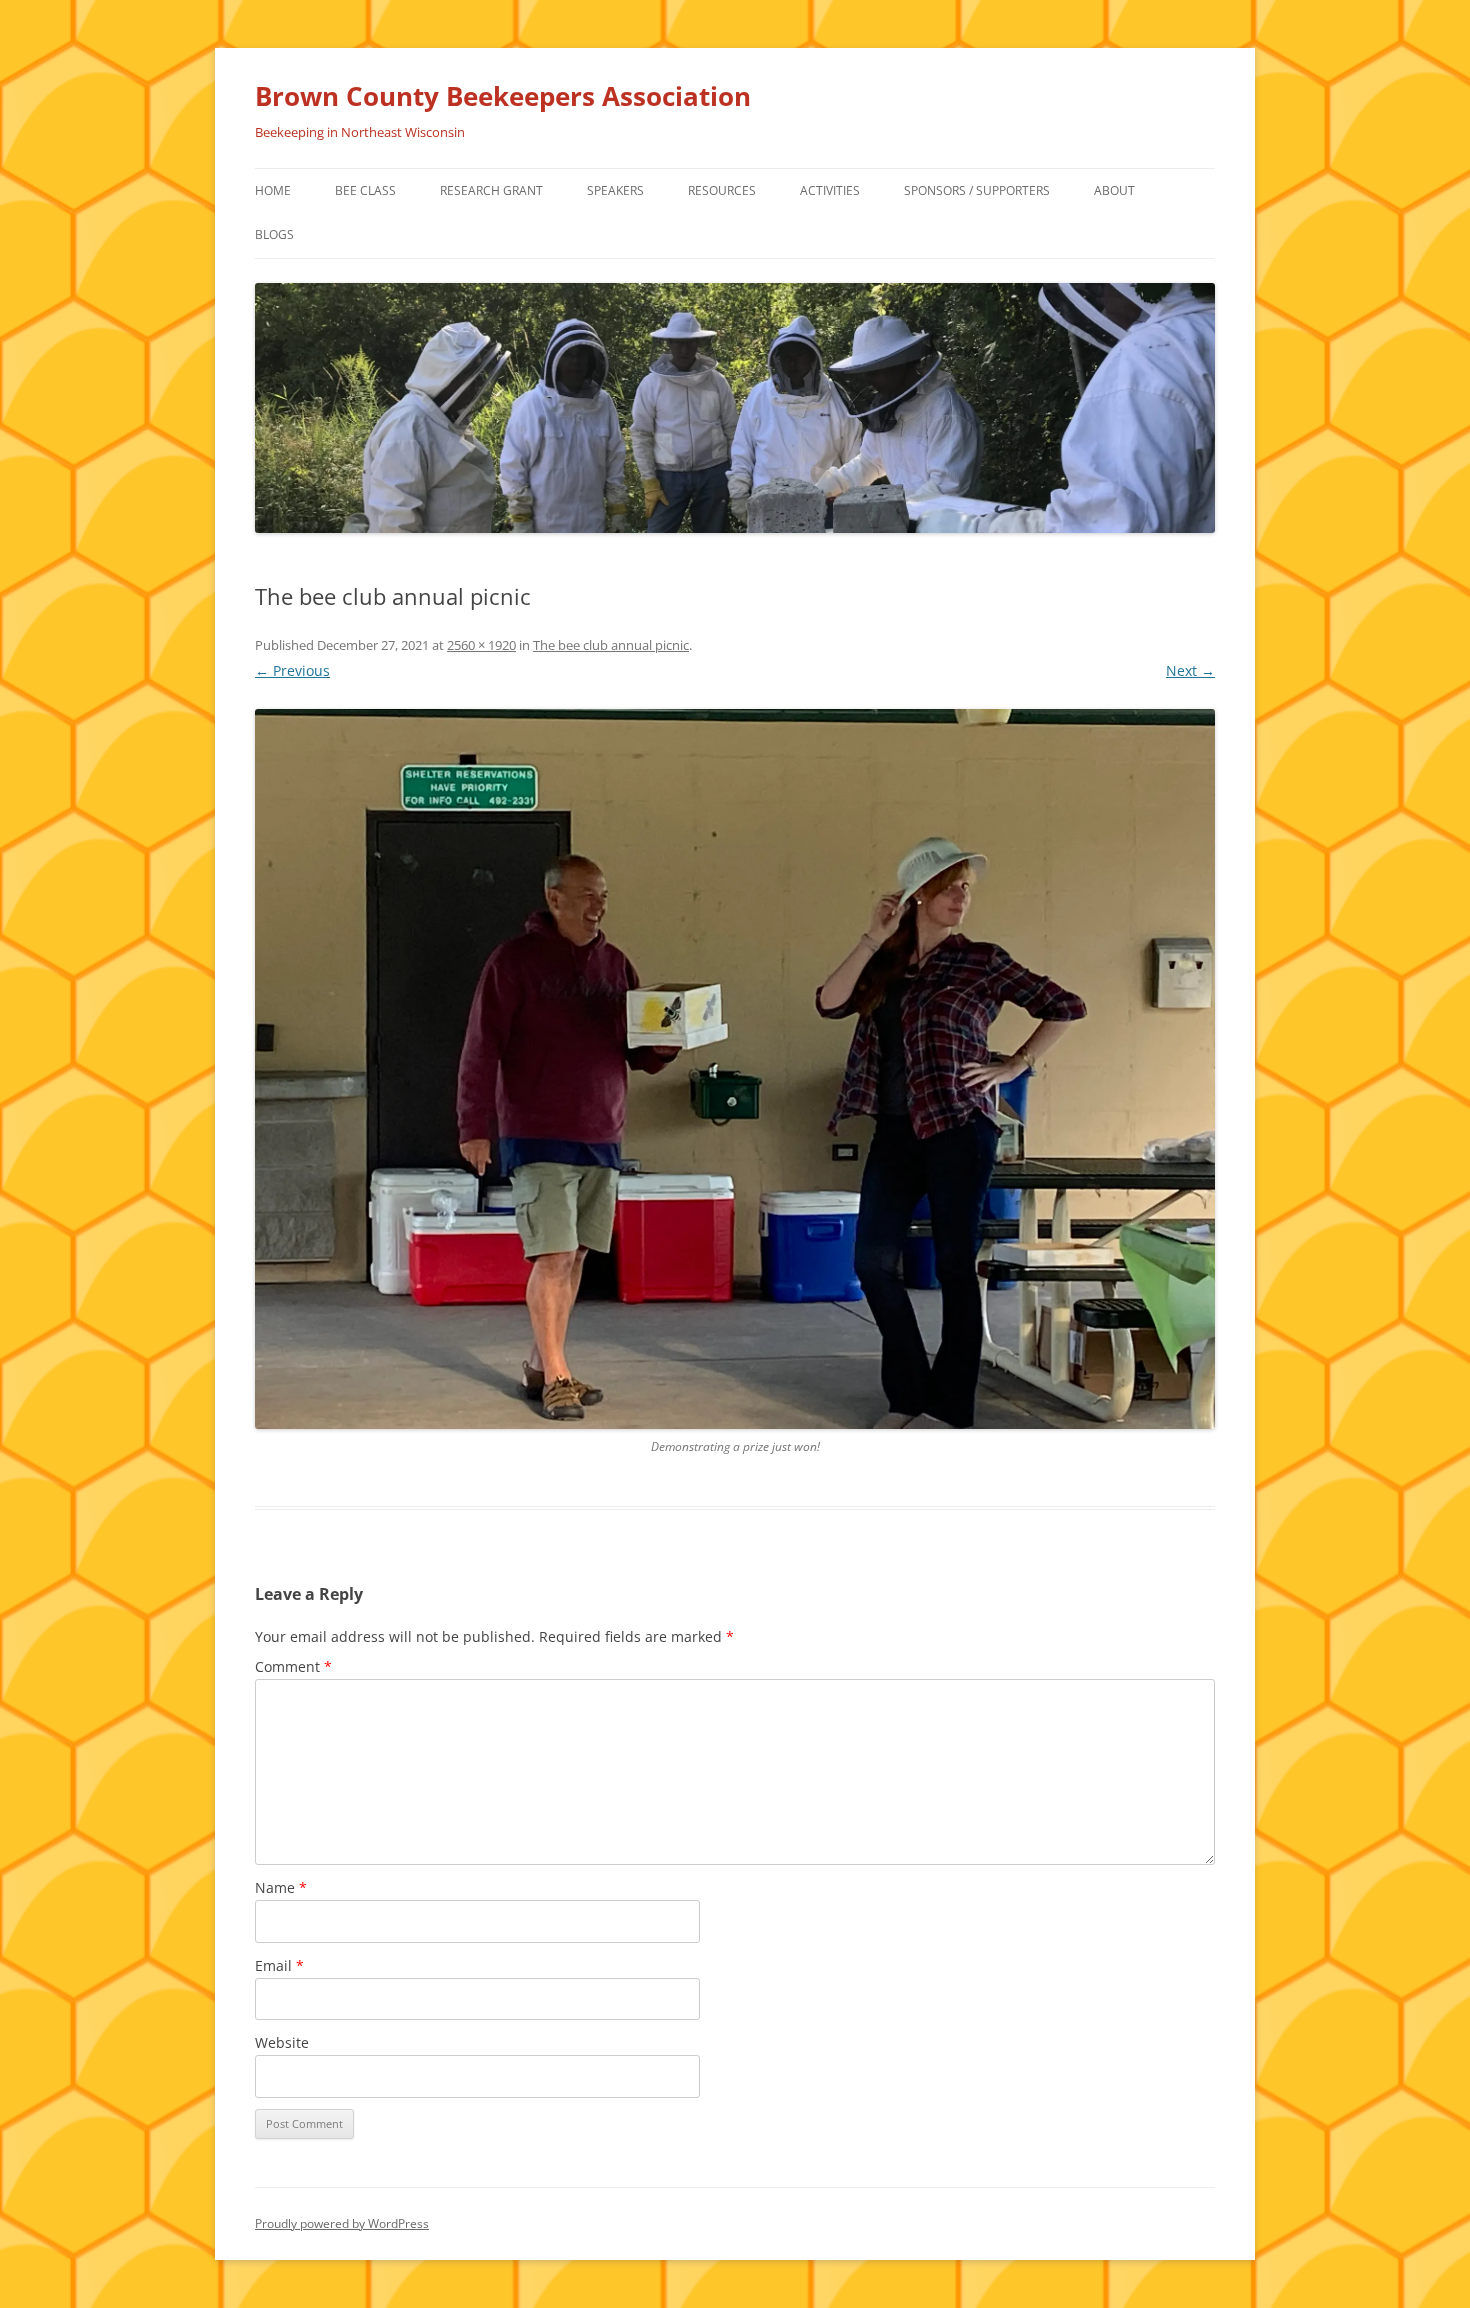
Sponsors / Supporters (977, 190)
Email (279, 1965)
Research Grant (491, 190)
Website (282, 2042)
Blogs (274, 234)
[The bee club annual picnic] (735, 1069)
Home (273, 190)
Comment (293, 1666)
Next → (1190, 670)
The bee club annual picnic (611, 645)
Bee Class (365, 190)
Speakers (615, 190)
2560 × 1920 (481, 645)
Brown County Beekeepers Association (503, 96)
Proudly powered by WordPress (342, 2223)
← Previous (292, 670)
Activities (830, 190)
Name (281, 1887)
